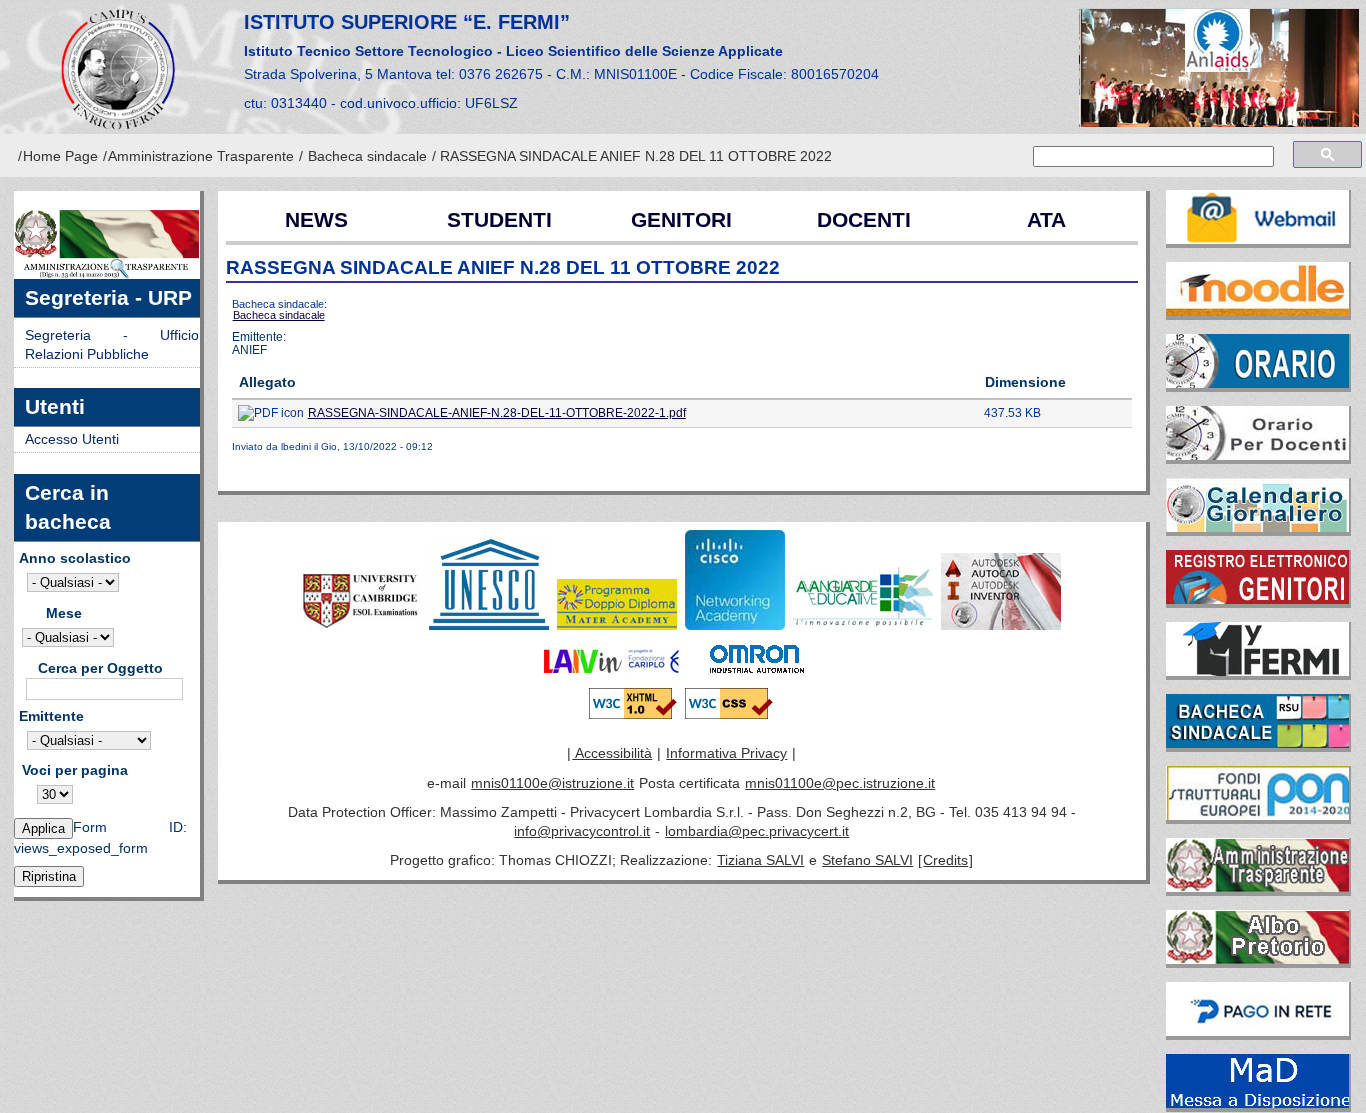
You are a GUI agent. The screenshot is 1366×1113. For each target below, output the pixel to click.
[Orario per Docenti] (1258, 429)
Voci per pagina (75, 770)
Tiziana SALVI (760, 860)
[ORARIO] (1258, 357)
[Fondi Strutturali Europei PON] (1258, 789)
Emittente (51, 716)
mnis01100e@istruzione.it (552, 783)
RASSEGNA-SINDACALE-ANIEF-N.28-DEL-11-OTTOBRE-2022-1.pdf (497, 413)
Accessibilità (612, 753)
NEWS (316, 220)
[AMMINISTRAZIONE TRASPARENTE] (1258, 861)
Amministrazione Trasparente (201, 156)
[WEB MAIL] (1258, 213)
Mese (64, 613)
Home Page (60, 156)
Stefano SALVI (867, 860)
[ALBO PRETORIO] (1258, 933)
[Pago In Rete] (1258, 1005)
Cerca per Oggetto (100, 668)
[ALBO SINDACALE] (1258, 717)
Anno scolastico (75, 558)
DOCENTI (864, 220)
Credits (945, 860)
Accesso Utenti (72, 439)
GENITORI (681, 220)
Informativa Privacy (726, 753)
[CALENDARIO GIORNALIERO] (1258, 501)
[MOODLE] (1258, 285)
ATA (1046, 220)
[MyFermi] (1258, 645)
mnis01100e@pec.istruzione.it (840, 783)
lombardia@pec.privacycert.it (757, 831)
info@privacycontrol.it (582, 831)
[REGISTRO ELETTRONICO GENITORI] (1258, 573)
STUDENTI (499, 220)
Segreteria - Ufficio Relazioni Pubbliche (112, 345)
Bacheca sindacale (367, 156)
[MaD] (1258, 1077)
